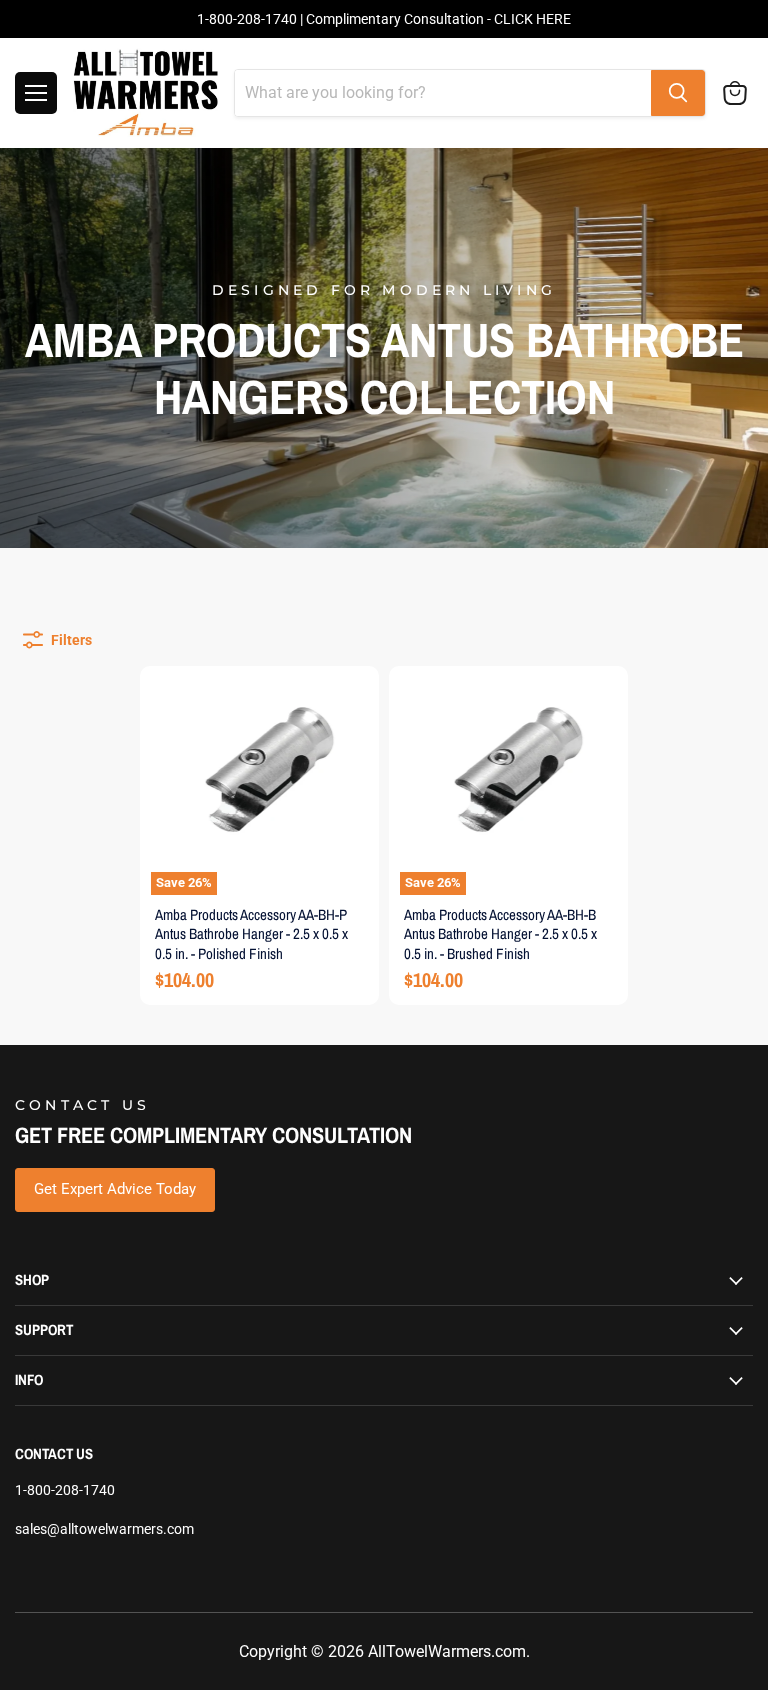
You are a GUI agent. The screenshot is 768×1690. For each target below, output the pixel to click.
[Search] (678, 93)
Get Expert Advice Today (115, 1189)
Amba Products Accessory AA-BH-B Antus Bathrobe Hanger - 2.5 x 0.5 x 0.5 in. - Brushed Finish (500, 934)
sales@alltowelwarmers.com (104, 1529)
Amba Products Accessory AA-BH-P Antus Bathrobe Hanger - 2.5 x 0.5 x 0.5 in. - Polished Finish (251, 934)
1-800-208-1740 (65, 1490)
